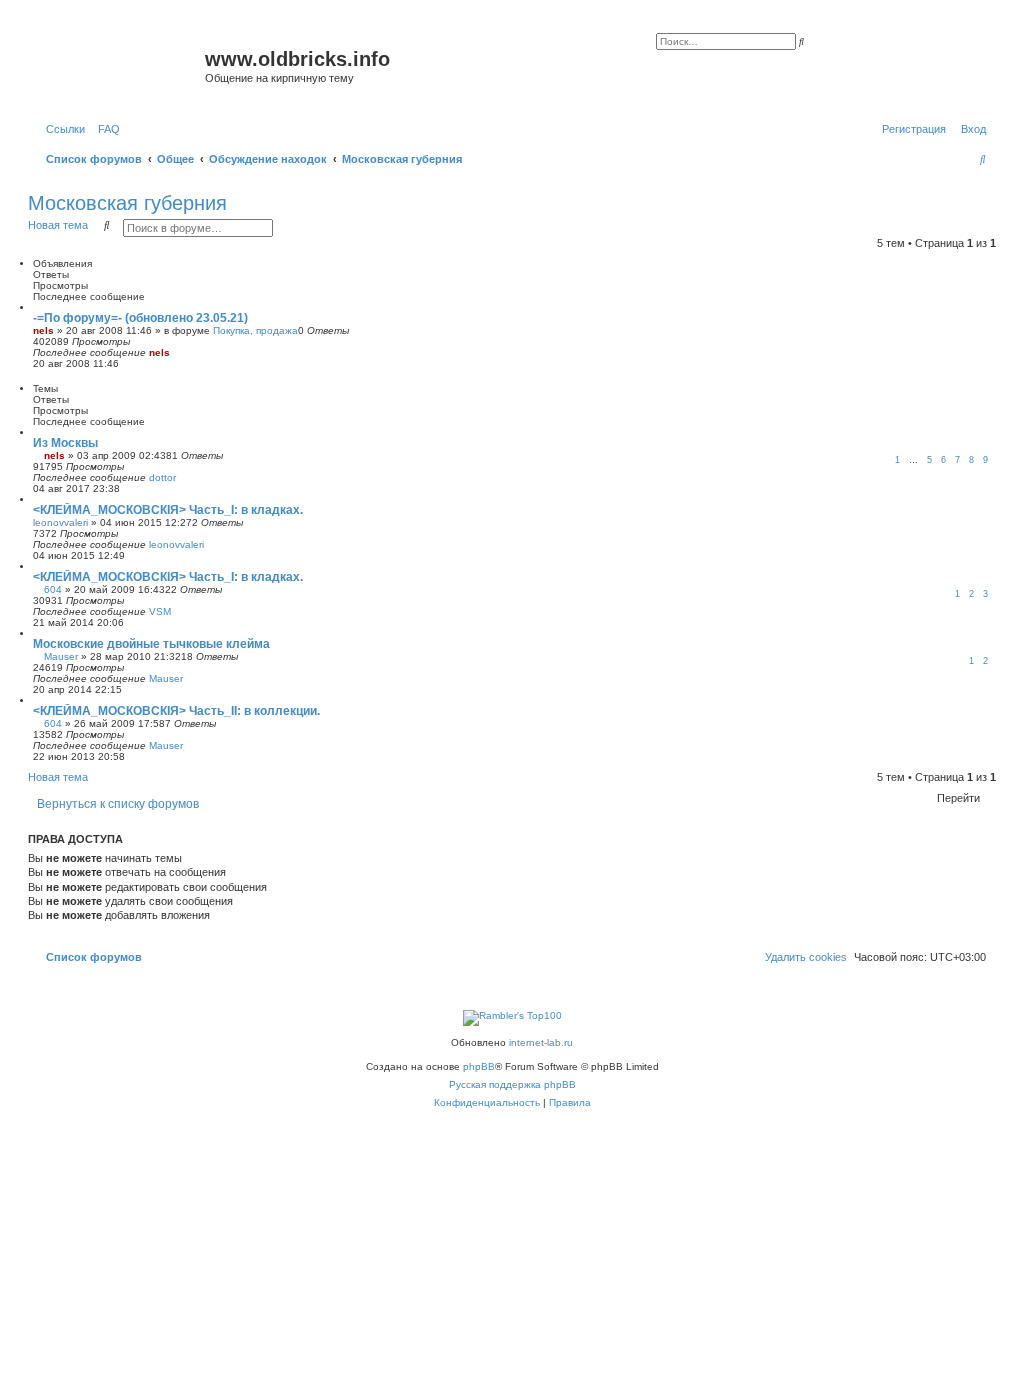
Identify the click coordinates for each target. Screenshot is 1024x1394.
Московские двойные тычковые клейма (151, 644)
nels (43, 330)
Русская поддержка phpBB (512, 1084)
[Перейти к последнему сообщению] (177, 352)
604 (53, 589)
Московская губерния (127, 203)
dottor (162, 477)
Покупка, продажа (255, 330)
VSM (160, 611)
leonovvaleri (60, 522)
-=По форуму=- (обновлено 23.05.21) (140, 318)
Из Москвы (65, 443)
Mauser (61, 656)
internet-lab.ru (541, 1042)
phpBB (479, 1066)
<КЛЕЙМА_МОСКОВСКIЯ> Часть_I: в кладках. (168, 510)
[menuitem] (105, 129)
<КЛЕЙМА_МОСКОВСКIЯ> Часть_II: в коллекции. (176, 711)
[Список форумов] (119, 65)
